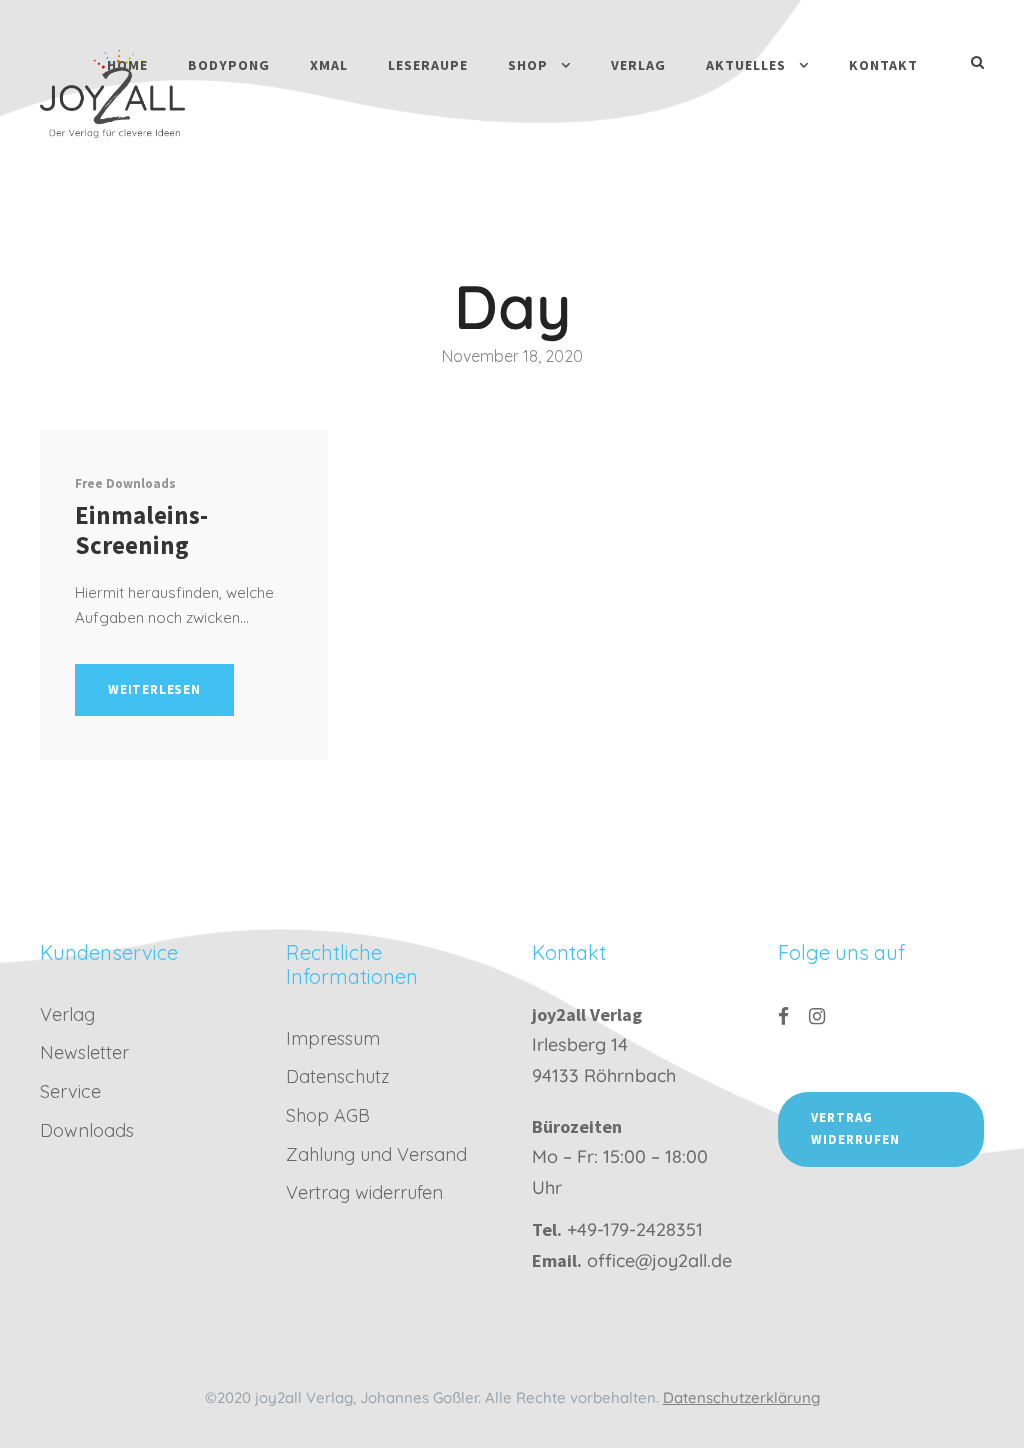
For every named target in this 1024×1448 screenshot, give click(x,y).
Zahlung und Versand (376, 1154)
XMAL (329, 65)
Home (127, 65)
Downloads (87, 1130)
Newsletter (84, 1052)
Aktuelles (746, 65)
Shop (528, 65)
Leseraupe (428, 65)
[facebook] (783, 1016)
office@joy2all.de (659, 1260)
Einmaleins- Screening (141, 530)
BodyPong (229, 65)
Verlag (638, 65)
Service (70, 1091)
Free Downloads (125, 483)
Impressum (333, 1038)
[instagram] (817, 1016)
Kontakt (883, 65)
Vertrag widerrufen (364, 1192)
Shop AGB (328, 1115)
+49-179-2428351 (635, 1229)
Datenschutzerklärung (741, 1397)
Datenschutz (338, 1076)
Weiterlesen (154, 689)
